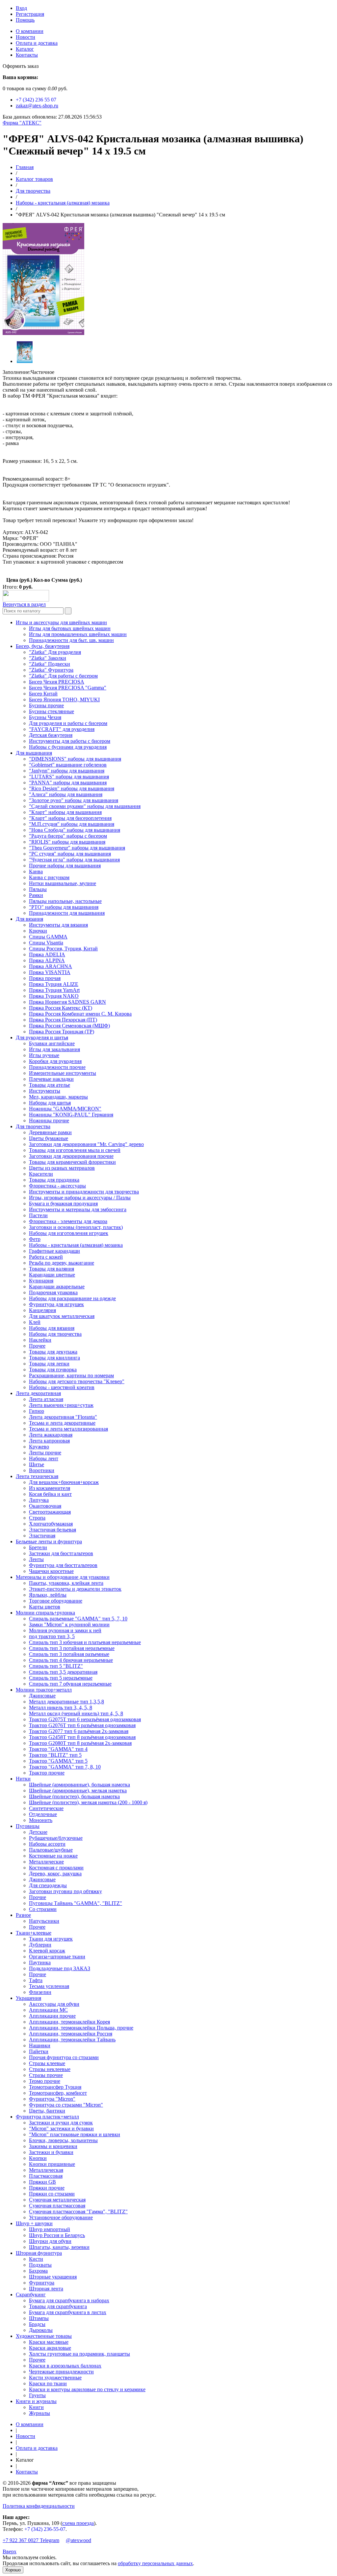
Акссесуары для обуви (54, 2004)
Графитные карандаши (54, 1251)
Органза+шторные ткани (57, 1957)
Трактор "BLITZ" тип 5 (55, 1755)
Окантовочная (45, 1506)
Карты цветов (45, 1607)
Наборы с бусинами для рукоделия (68, 747)
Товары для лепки (49, 1364)
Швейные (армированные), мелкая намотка (78, 1791)
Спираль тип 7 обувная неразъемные (70, 1684)
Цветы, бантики (47, 2111)
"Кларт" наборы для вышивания (65, 812)
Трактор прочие (47, 1773)
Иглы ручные (44, 1055)
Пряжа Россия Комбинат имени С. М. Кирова (80, 1014)
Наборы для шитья (50, 1103)
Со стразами (43, 1909)
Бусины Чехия (45, 717)
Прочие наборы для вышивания (65, 866)
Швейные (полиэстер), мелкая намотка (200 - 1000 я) (88, 1802)
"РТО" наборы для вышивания (64, 907)
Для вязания (29, 919)
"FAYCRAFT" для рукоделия (62, 729)
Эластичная (42, 1536)
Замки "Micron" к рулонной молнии (69, 1624)
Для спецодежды (48, 1885)
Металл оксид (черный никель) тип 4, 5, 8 (76, 1713)
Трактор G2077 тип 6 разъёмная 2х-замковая (79, 1731)
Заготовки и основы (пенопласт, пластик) (76, 1227)
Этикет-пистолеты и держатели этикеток (75, 1589)
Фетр (35, 1239)
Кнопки (38, 2158)
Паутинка (40, 1962)
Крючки (38, 931)
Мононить (41, 1820)
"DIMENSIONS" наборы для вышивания (75, 759)
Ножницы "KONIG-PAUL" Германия (71, 1115)
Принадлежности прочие (57, 1067)
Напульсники (44, 1921)
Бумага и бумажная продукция (63, 1204)
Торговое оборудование (56, 1601)
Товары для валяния (52, 1269)
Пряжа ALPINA (47, 960)
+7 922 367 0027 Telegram (31, 2540)
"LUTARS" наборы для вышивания (69, 777)
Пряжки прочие (47, 2188)
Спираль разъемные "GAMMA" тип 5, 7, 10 (78, 1619)
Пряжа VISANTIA (50, 972)
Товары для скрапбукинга (58, 2306)
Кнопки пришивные (52, 2164)
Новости (26, 37)
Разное (23, 1915)
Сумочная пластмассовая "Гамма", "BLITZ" (78, 2212)
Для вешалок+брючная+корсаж (64, 1482)
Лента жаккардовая (51, 1435)
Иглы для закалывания (54, 1049)
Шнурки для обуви (50, 2241)
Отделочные (43, 1814)
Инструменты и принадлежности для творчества (84, 1192)
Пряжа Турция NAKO (54, 996)
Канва (36, 871)
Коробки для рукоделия (55, 1061)
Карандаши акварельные (57, 1287)
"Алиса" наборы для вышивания (66, 794)
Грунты (37, 2395)
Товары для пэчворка (53, 1370)
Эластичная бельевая (52, 1530)
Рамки (36, 895)
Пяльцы (38, 889)
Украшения (28, 1998)
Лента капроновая (49, 1441)
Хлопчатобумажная (51, 1524)
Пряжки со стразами (52, 2194)
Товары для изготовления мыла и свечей (75, 1150)
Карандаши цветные (52, 1275)
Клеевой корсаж (47, 1951)
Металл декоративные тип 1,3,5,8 (66, 1702)
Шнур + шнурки (34, 2223)
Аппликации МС (48, 2010)
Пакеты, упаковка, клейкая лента (66, 1583)
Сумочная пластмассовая (57, 2206)
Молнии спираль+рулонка (45, 1613)
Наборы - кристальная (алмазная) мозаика (63, 203)
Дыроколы (41, 2330)
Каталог (25, 49)
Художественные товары (44, 2336)
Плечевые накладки (51, 1079)
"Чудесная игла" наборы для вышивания (74, 860)
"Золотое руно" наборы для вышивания (74, 800)
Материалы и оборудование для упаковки (63, 1577)
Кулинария (41, 1281)
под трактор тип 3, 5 (52, 1636)
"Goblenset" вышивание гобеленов (68, 765)
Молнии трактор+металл (44, 1690)
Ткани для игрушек (51, 1939)
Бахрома (38, 2271)
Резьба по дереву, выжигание (62, 1263)
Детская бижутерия (51, 735)
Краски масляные (49, 2342)
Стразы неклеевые (50, 2069)
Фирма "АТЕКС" (22, 123)
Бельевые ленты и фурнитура (49, 1541)
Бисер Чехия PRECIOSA (57, 682)
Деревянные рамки (50, 1132)
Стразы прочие (46, 2075)
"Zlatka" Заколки (48, 658)
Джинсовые (42, 1696)
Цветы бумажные (49, 1138)
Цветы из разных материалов (62, 1168)
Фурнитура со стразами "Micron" (66, 2105)
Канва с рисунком (49, 877)
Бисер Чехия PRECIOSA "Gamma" (68, 688)
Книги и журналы (36, 2401)
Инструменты (45, 1091)
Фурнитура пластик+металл (47, 2117)
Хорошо (13, 2570)
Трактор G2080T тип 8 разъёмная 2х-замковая (80, 1743)
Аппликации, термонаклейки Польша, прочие (81, 2028)
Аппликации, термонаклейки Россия (71, 2034)
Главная (25, 167)
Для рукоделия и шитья (42, 1037)
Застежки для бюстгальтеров (61, 1553)
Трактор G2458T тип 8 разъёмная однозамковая (82, 1737)
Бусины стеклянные (52, 711)
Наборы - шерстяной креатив (62, 1387)
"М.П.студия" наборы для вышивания (72, 824)
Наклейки (40, 1340)
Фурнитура (42, 2283)
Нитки (23, 1779)
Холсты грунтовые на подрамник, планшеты (79, 2354)
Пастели (38, 1215)
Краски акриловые (50, 2348)
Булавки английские (52, 1043)
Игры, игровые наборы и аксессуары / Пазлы (80, 1198)
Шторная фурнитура (39, 2253)
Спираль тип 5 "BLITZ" (56, 1666)
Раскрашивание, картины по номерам (71, 1375)
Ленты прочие (45, 1453)
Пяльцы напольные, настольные (65, 901)
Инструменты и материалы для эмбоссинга (78, 1209)
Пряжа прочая (45, 978)
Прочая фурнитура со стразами (64, 2057)
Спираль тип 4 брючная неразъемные (71, 1660)
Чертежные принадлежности (61, 2372)
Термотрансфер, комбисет (58, 2093)
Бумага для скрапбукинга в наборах (69, 2300)
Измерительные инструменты (63, 1073)
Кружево (39, 1447)
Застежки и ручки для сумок (61, 2123)
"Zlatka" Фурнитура (51, 670)
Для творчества (33, 191)
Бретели (38, 1547)
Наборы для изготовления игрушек (69, 1233)
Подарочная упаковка (53, 1292)
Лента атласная (46, 1399)
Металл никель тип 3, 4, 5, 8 (61, 1708)
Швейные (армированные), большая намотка (79, 1785)
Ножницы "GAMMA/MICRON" (65, 1109)
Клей (35, 1322)
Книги (36, 2407)
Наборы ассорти (47, 1844)
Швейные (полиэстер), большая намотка (74, 1796)
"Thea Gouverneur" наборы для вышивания (77, 848)
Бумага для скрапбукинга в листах (68, 2312)
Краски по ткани (48, 2383)
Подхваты (40, 2265)
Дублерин (40, 1945)
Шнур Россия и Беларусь (57, 2235)
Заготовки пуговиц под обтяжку (65, 1891)
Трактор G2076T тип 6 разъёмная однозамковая (82, 1725)
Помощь (25, 20)
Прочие (38, 1897)
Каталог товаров (34, 179)
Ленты (36, 1559)
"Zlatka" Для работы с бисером (63, 676)
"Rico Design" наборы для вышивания (72, 788)
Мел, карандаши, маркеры (58, 1097)
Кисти (36, 2259)
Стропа (37, 1518)
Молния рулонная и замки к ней (65, 1630)
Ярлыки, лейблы (48, 1595)
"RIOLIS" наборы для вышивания (67, 842)
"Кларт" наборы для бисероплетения (70, 818)
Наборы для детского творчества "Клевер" (77, 1381)
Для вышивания (34, 753)
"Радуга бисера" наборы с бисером (68, 836)
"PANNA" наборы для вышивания (68, 783)
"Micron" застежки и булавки (61, 2128)
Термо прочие (45, 2081)
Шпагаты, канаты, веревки (59, 2247)
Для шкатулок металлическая (62, 1316)
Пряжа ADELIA (47, 954)
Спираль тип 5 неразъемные (61, 1678)
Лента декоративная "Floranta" (63, 1417)
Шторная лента (46, 2289)
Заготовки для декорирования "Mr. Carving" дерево (86, 1144)
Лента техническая (37, 1476)
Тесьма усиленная (49, 1986)
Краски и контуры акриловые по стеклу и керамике (87, 2389)
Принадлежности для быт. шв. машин (71, 640)
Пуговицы (28, 1826)
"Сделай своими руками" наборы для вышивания (85, 806)
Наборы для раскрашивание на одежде (72, 1298)
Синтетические (46, 1808)
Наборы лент (44, 1458)
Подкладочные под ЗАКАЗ (60, 1968)
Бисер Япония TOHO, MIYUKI (64, 700)
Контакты (27, 55)
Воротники (42, 1470)
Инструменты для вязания (58, 925)
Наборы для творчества (55, 1334)
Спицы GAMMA (48, 937)
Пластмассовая (46, 2176)
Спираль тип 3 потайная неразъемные (72, 1648)
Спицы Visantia (46, 943)
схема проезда (78, 2523)
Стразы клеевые (47, 2063)
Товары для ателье (50, 1085)
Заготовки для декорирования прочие (71, 1156)
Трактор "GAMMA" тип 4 (58, 1749)
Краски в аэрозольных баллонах (65, 2366)
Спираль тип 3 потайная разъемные (69, 1654)
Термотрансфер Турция (55, 2087)
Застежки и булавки (51, 2152)
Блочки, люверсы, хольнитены (63, 2140)
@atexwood (78, 2540)
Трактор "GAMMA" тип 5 (58, 1761)
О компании (30, 31)
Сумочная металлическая (57, 2200)
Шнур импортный (50, 2229)
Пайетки (39, 2051)
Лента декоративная (38, 1393)
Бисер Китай (43, 694)
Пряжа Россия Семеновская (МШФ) (69, 1026)
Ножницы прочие (49, 1120)
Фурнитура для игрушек (56, 1304)
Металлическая (46, 2170)
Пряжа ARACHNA (51, 966)
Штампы (39, 2318)
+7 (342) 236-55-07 (45, 2529)
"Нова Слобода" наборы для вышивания (75, 830)
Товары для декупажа (53, 1352)
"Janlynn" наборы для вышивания (67, 771)
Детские (38, 1832)
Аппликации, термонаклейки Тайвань (72, 2040)
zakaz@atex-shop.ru (37, 106)
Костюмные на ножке (53, 1856)
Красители (41, 1174)
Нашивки (40, 2045)
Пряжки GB (42, 2182)
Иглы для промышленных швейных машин (78, 634)
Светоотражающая (50, 1512)
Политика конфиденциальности (39, 2506)
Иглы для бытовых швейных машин (70, 628)
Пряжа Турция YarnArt (54, 990)
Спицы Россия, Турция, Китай (63, 949)
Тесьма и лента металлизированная (68, 1429)
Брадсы (37, 2324)
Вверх (10, 2551)
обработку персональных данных (155, 2563)
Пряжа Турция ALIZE (54, 984)
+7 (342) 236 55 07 (36, 100)
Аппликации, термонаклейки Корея (69, 2022)
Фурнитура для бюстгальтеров (63, 1565)
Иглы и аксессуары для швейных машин (61, 622)
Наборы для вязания (52, 1328)
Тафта (36, 1980)
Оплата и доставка (37, 43)
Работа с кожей (46, 1257)
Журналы (39, 2413)
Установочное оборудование (61, 2217)
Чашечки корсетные (51, 1571)
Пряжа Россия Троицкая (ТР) (62, 1032)
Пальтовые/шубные (51, 1850)
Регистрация (30, 14)
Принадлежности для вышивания (67, 913)
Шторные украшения (53, 2277)
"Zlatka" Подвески (50, 664)
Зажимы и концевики (53, 2146)
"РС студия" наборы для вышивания (70, 854)
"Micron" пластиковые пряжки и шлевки (75, 2134)
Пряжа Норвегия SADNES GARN (67, 1002)
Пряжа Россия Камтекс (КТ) (61, 1008)
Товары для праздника (54, 1180)
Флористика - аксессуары (57, 1186)
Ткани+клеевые (34, 1933)
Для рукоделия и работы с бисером (68, 723)
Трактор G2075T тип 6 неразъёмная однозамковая (85, 1719)
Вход (21, 8)
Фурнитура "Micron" (52, 2099)
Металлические (46, 1862)
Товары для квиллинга (54, 1358)
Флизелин (40, 1992)
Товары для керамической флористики (72, 1162)
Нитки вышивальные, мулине (63, 883)
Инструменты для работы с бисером (70, 741)
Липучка (39, 1500)
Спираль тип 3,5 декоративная (63, 1672)
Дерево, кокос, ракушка (55, 1874)
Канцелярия (42, 1310)
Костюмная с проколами (56, 1868)
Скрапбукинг (31, 2295)
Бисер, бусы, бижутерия (43, 646)
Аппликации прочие (52, 2016)
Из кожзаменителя (50, 1488)
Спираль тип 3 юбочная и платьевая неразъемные (85, 1642)
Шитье (37, 1464)
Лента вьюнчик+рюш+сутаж (61, 1405)
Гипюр (37, 1411)
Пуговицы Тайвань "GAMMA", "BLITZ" (76, 1903)
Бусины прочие (46, 705)
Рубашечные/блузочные (56, 1838)
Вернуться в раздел (24, 604)
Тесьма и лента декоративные (62, 1423)
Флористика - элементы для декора (68, 1221)
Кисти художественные (55, 2378)
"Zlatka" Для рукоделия (55, 652)
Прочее (37, 1346)
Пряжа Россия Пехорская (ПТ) (63, 1020)
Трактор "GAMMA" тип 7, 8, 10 (65, 1767)
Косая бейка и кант (50, 1494)
